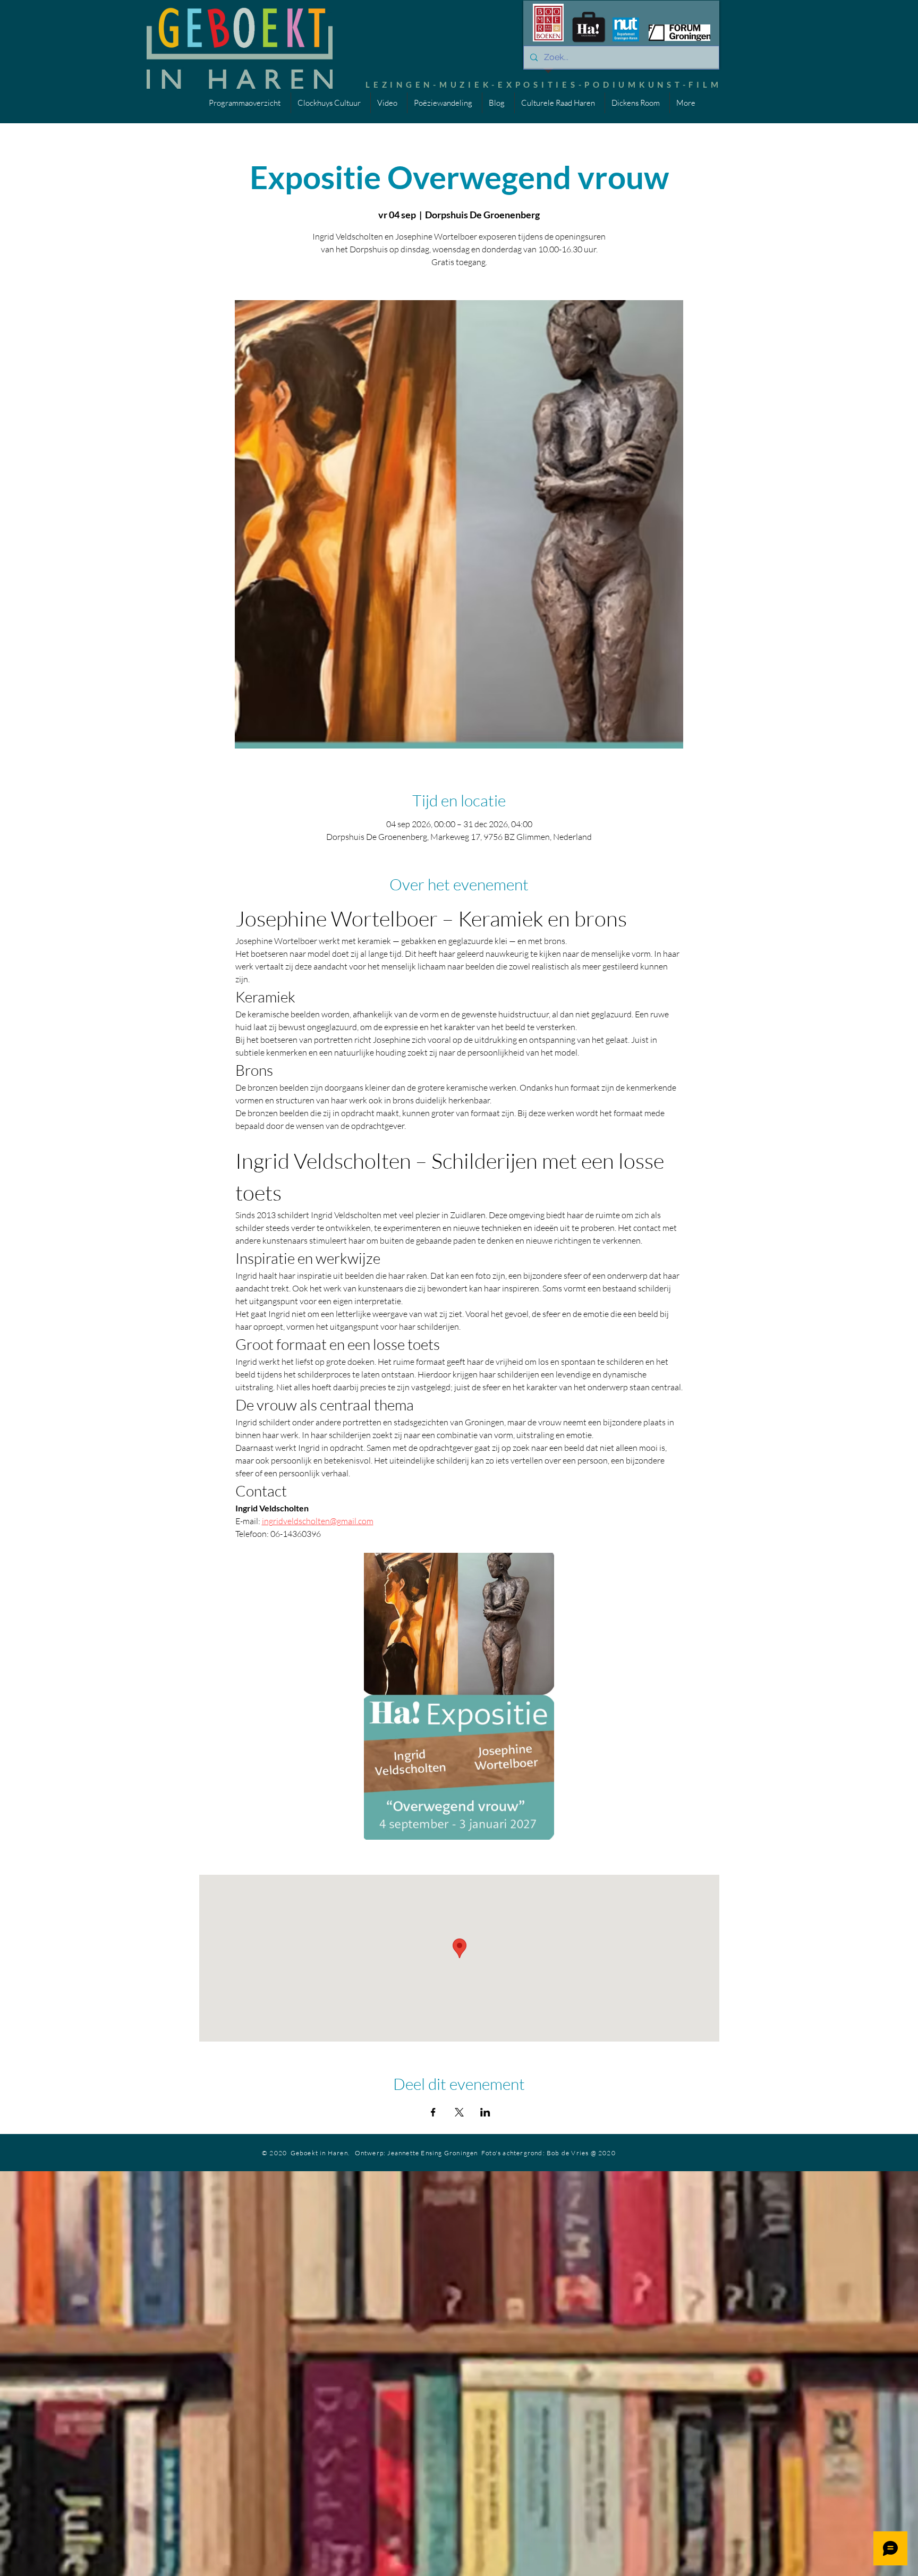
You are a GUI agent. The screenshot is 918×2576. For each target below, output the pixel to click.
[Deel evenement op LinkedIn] (485, 2112)
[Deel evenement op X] (459, 2112)
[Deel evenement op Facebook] (433, 2112)
